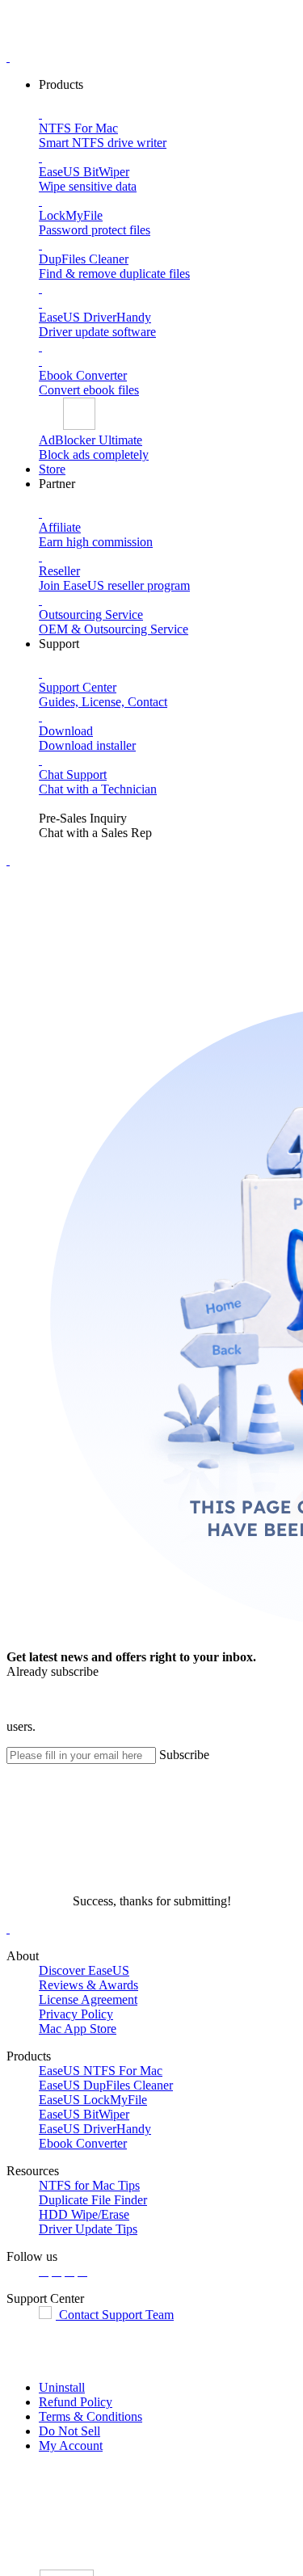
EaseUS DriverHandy (95, 2129)
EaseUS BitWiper (84, 2114)
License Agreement (88, 1999)
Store (52, 469)
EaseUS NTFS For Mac (101, 2071)
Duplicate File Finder (93, 2200)
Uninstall (62, 2387)
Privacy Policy (76, 2014)
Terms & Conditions (90, 2416)
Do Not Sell (69, 2431)
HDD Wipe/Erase (84, 2214)
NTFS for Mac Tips (89, 2185)
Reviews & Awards (88, 1985)
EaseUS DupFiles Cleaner (106, 2085)
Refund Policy (76, 2402)
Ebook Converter (83, 2143)
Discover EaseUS (84, 1970)
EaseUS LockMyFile (93, 2100)
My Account (71, 2446)
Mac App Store (78, 2029)
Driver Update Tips (88, 2229)
